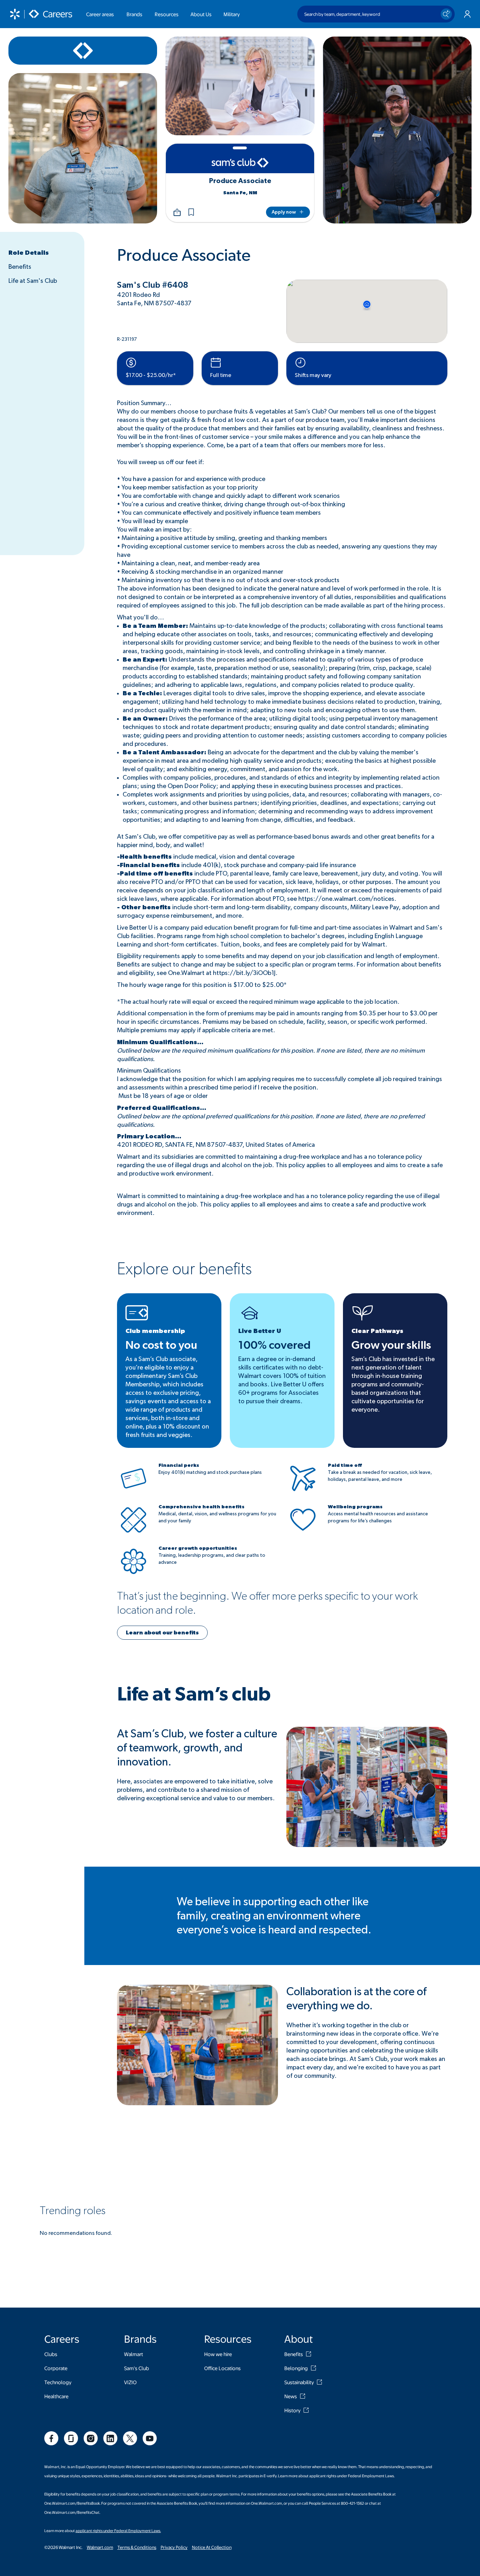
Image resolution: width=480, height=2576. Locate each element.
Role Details (29, 253)
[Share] (177, 212)
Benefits (20, 267)
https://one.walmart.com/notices (346, 899)
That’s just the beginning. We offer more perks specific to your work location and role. (267, 1603)
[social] (51, 2438)
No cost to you (161, 1345)
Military (232, 14)
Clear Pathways (377, 1331)
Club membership (155, 1331)
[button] (191, 212)
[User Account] (467, 14)
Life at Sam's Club (33, 281)
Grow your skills (391, 1345)
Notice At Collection (212, 2547)
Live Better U (260, 1331)
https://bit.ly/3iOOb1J (244, 973)
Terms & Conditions (137, 2547)
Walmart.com (100, 2547)
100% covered (274, 1345)
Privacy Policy (174, 2547)
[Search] (446, 14)
